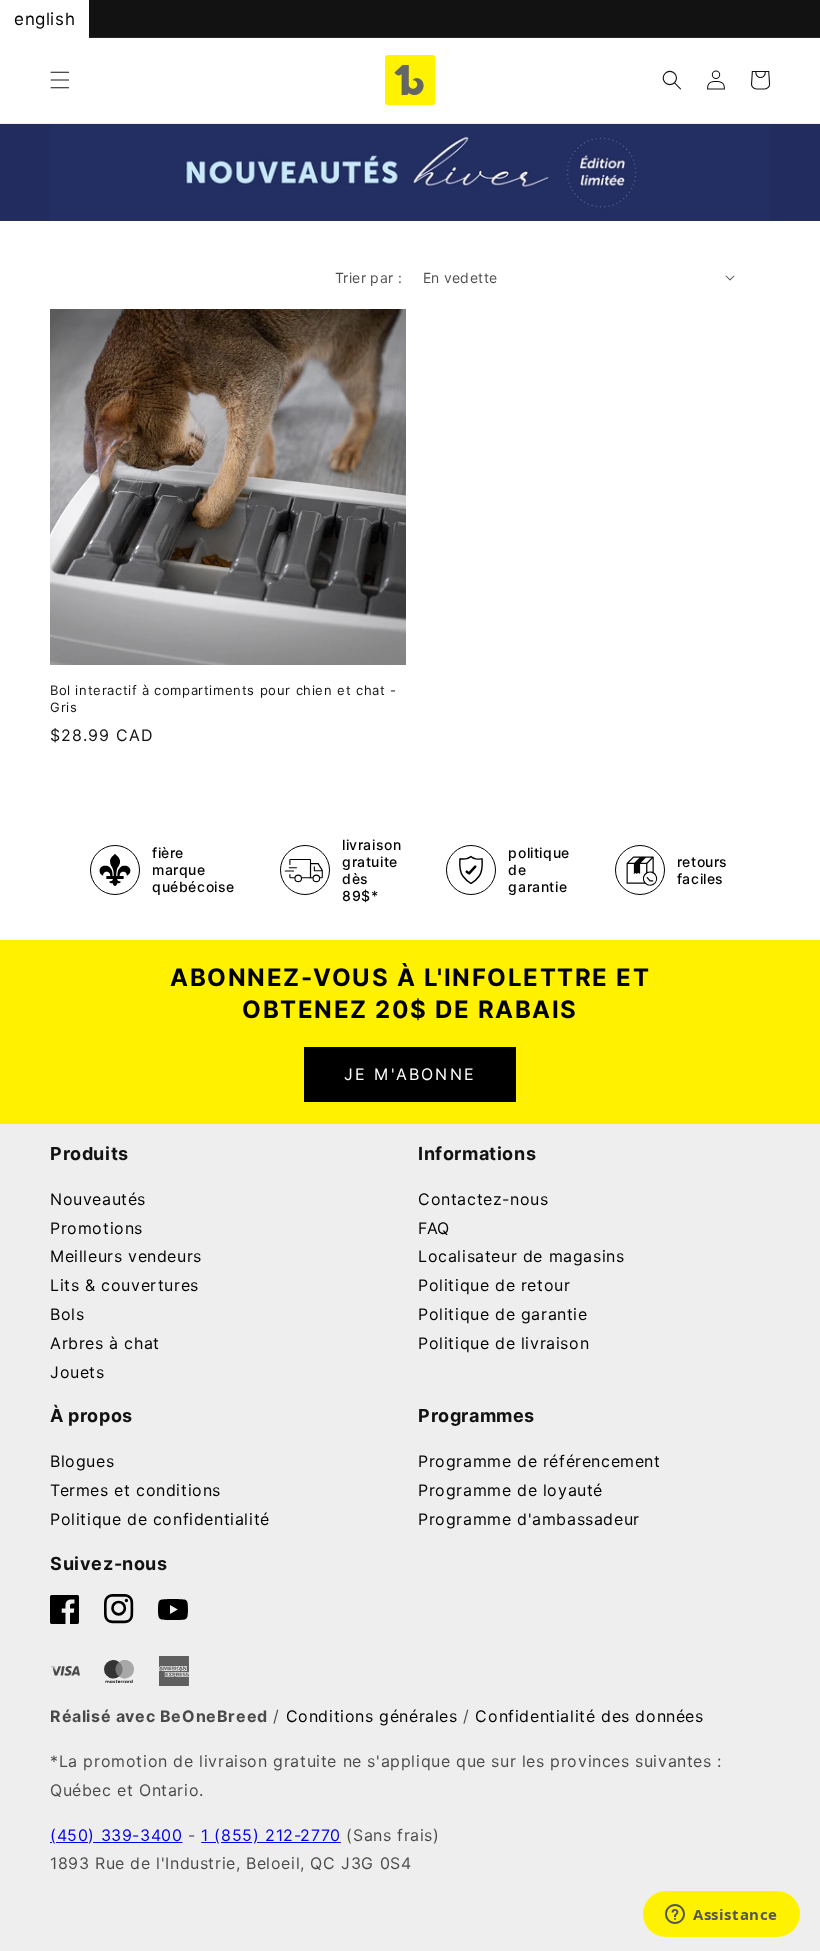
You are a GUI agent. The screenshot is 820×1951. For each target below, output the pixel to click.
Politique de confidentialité (160, 1519)
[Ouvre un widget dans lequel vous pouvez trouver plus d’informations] (721, 1916)
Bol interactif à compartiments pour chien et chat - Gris (223, 698)
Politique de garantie (503, 1314)
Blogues (82, 1461)
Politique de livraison (503, 1343)
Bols (67, 1314)
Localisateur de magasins (521, 1256)
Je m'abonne (410, 1074)
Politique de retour (494, 1285)
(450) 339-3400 (116, 1835)
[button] (60, 80)
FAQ (434, 1228)
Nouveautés (98, 1199)
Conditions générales (372, 1716)
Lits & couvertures (124, 1285)
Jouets (77, 1372)
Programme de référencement (539, 1461)
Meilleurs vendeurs (126, 1256)
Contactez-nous (483, 1199)
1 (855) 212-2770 (271, 1835)
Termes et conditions (135, 1490)
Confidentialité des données (589, 1716)
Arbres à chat (105, 1343)
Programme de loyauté (510, 1490)
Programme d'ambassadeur (529, 1519)
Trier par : (368, 277)
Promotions (96, 1228)
